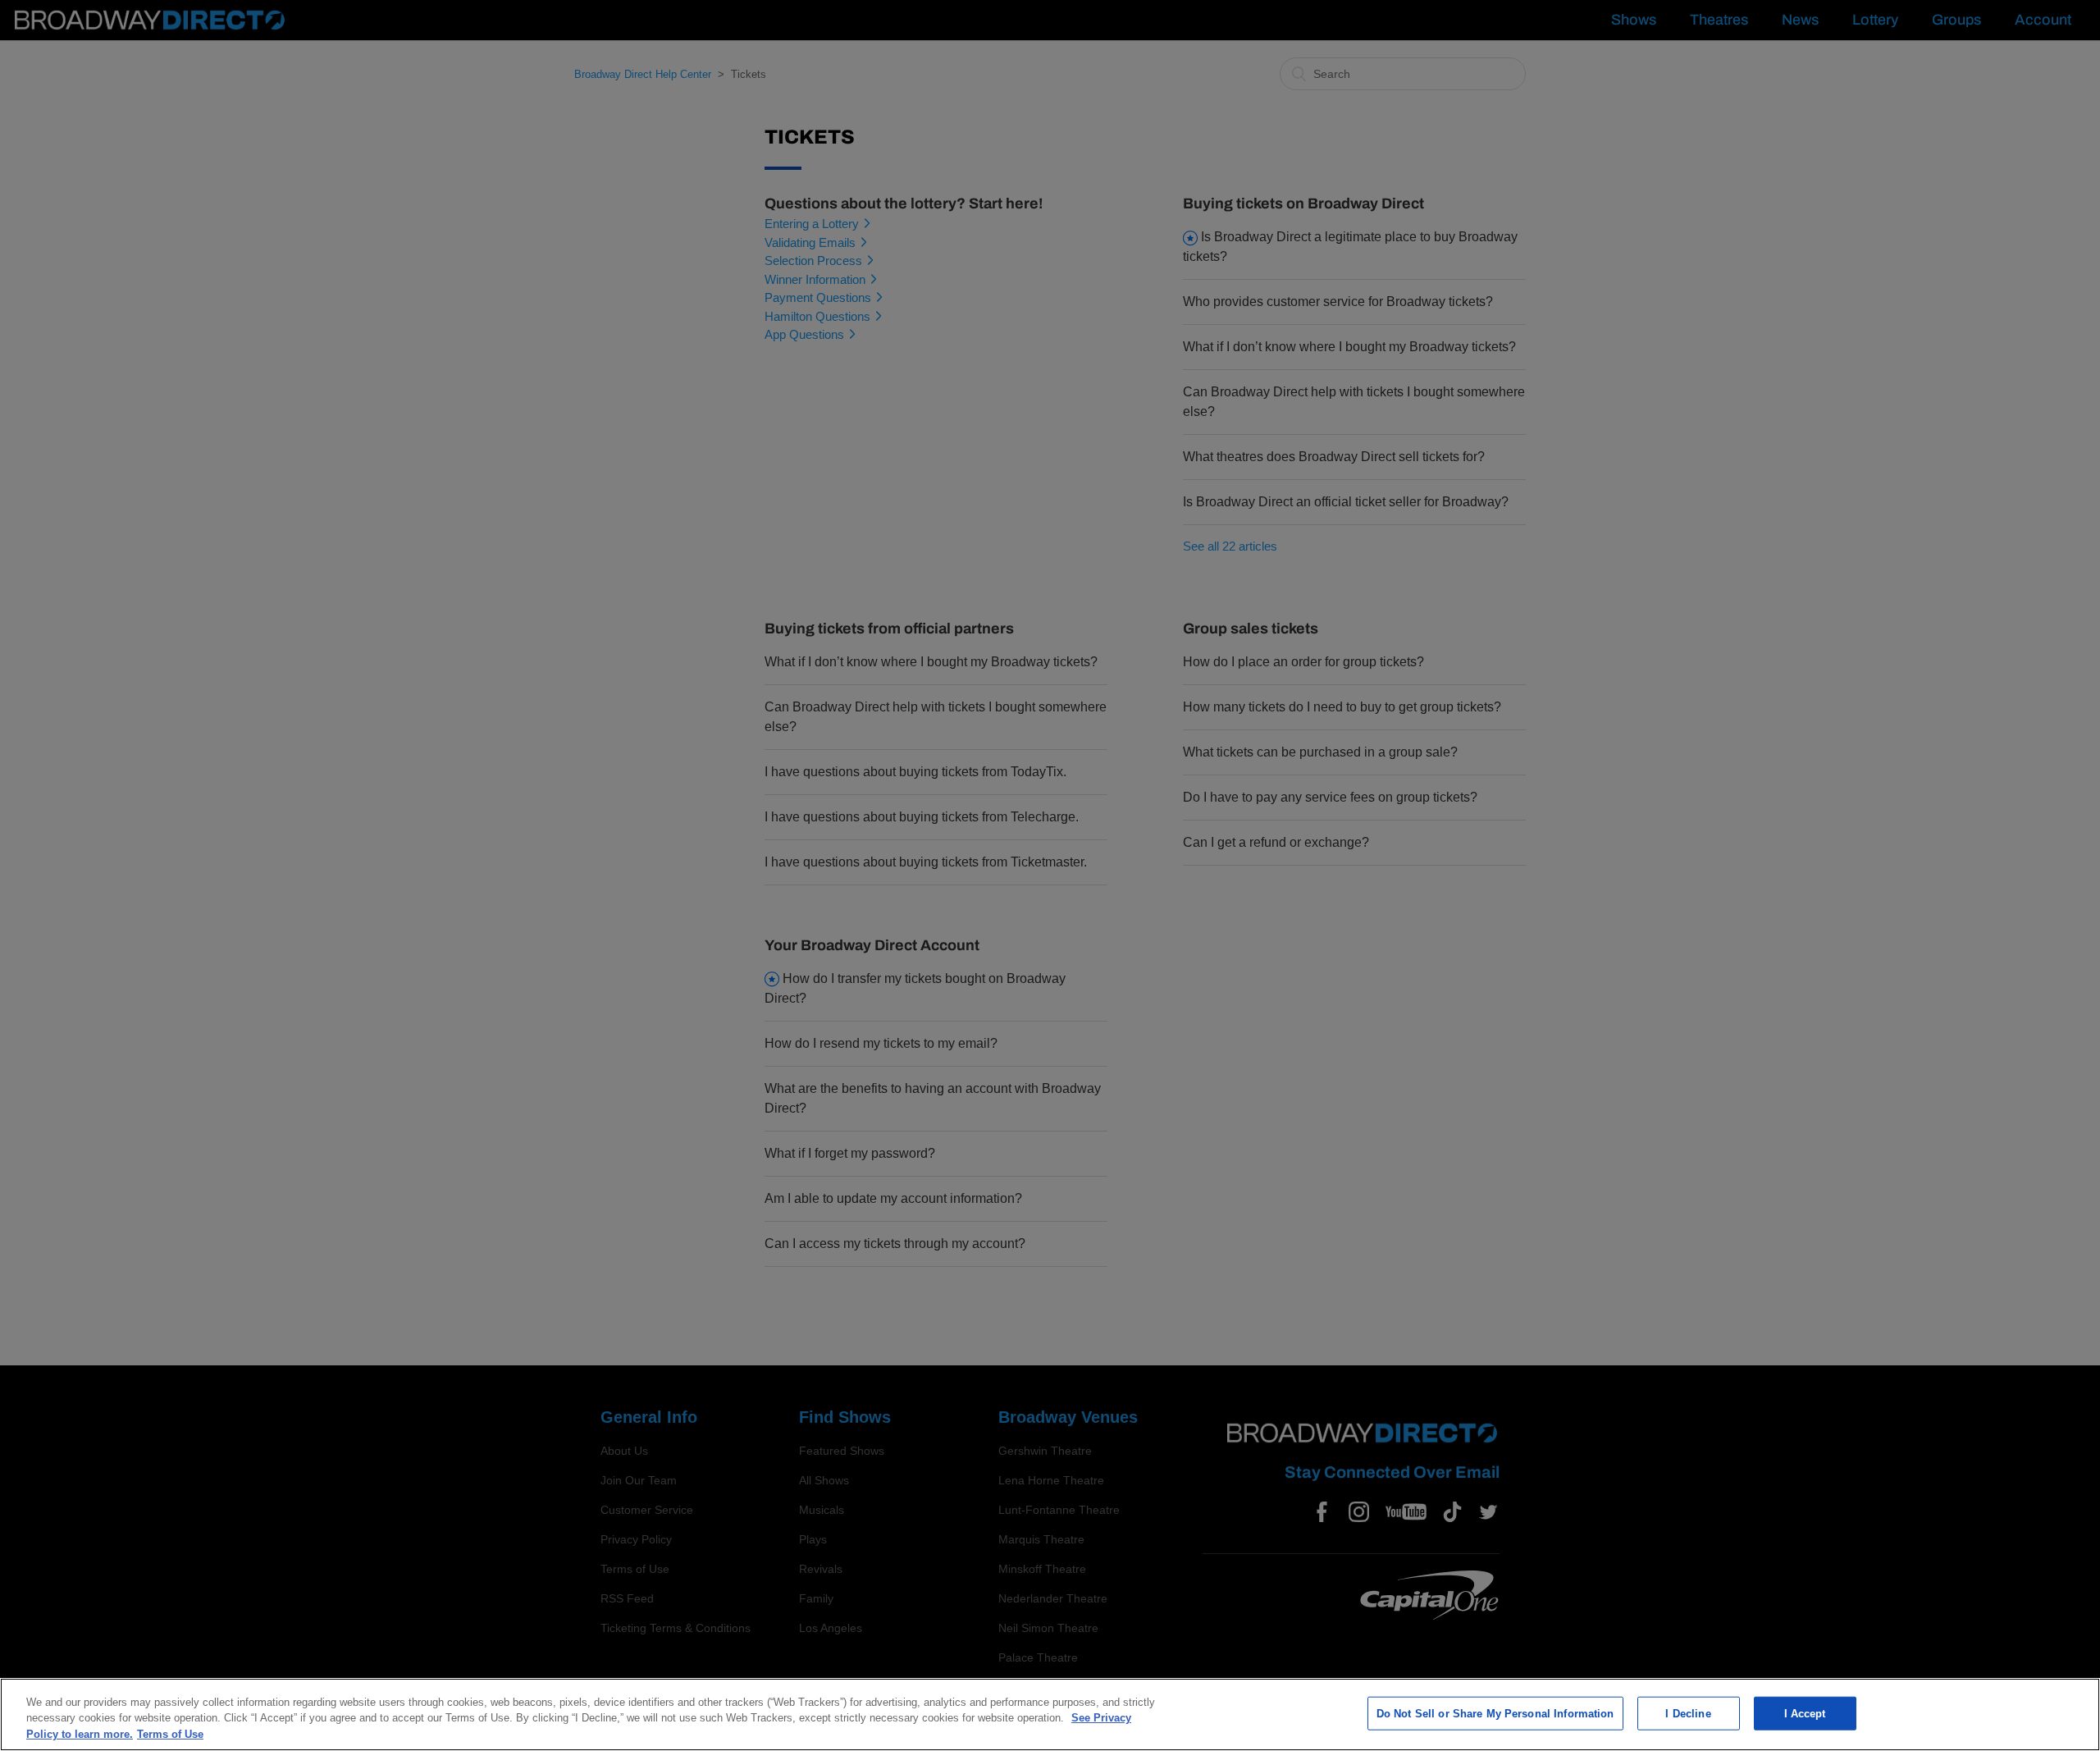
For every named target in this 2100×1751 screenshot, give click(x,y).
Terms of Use (170, 1734)
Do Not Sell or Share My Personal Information (1495, 1713)
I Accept (1805, 1713)
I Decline (1688, 1713)
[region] (1050, 1714)
